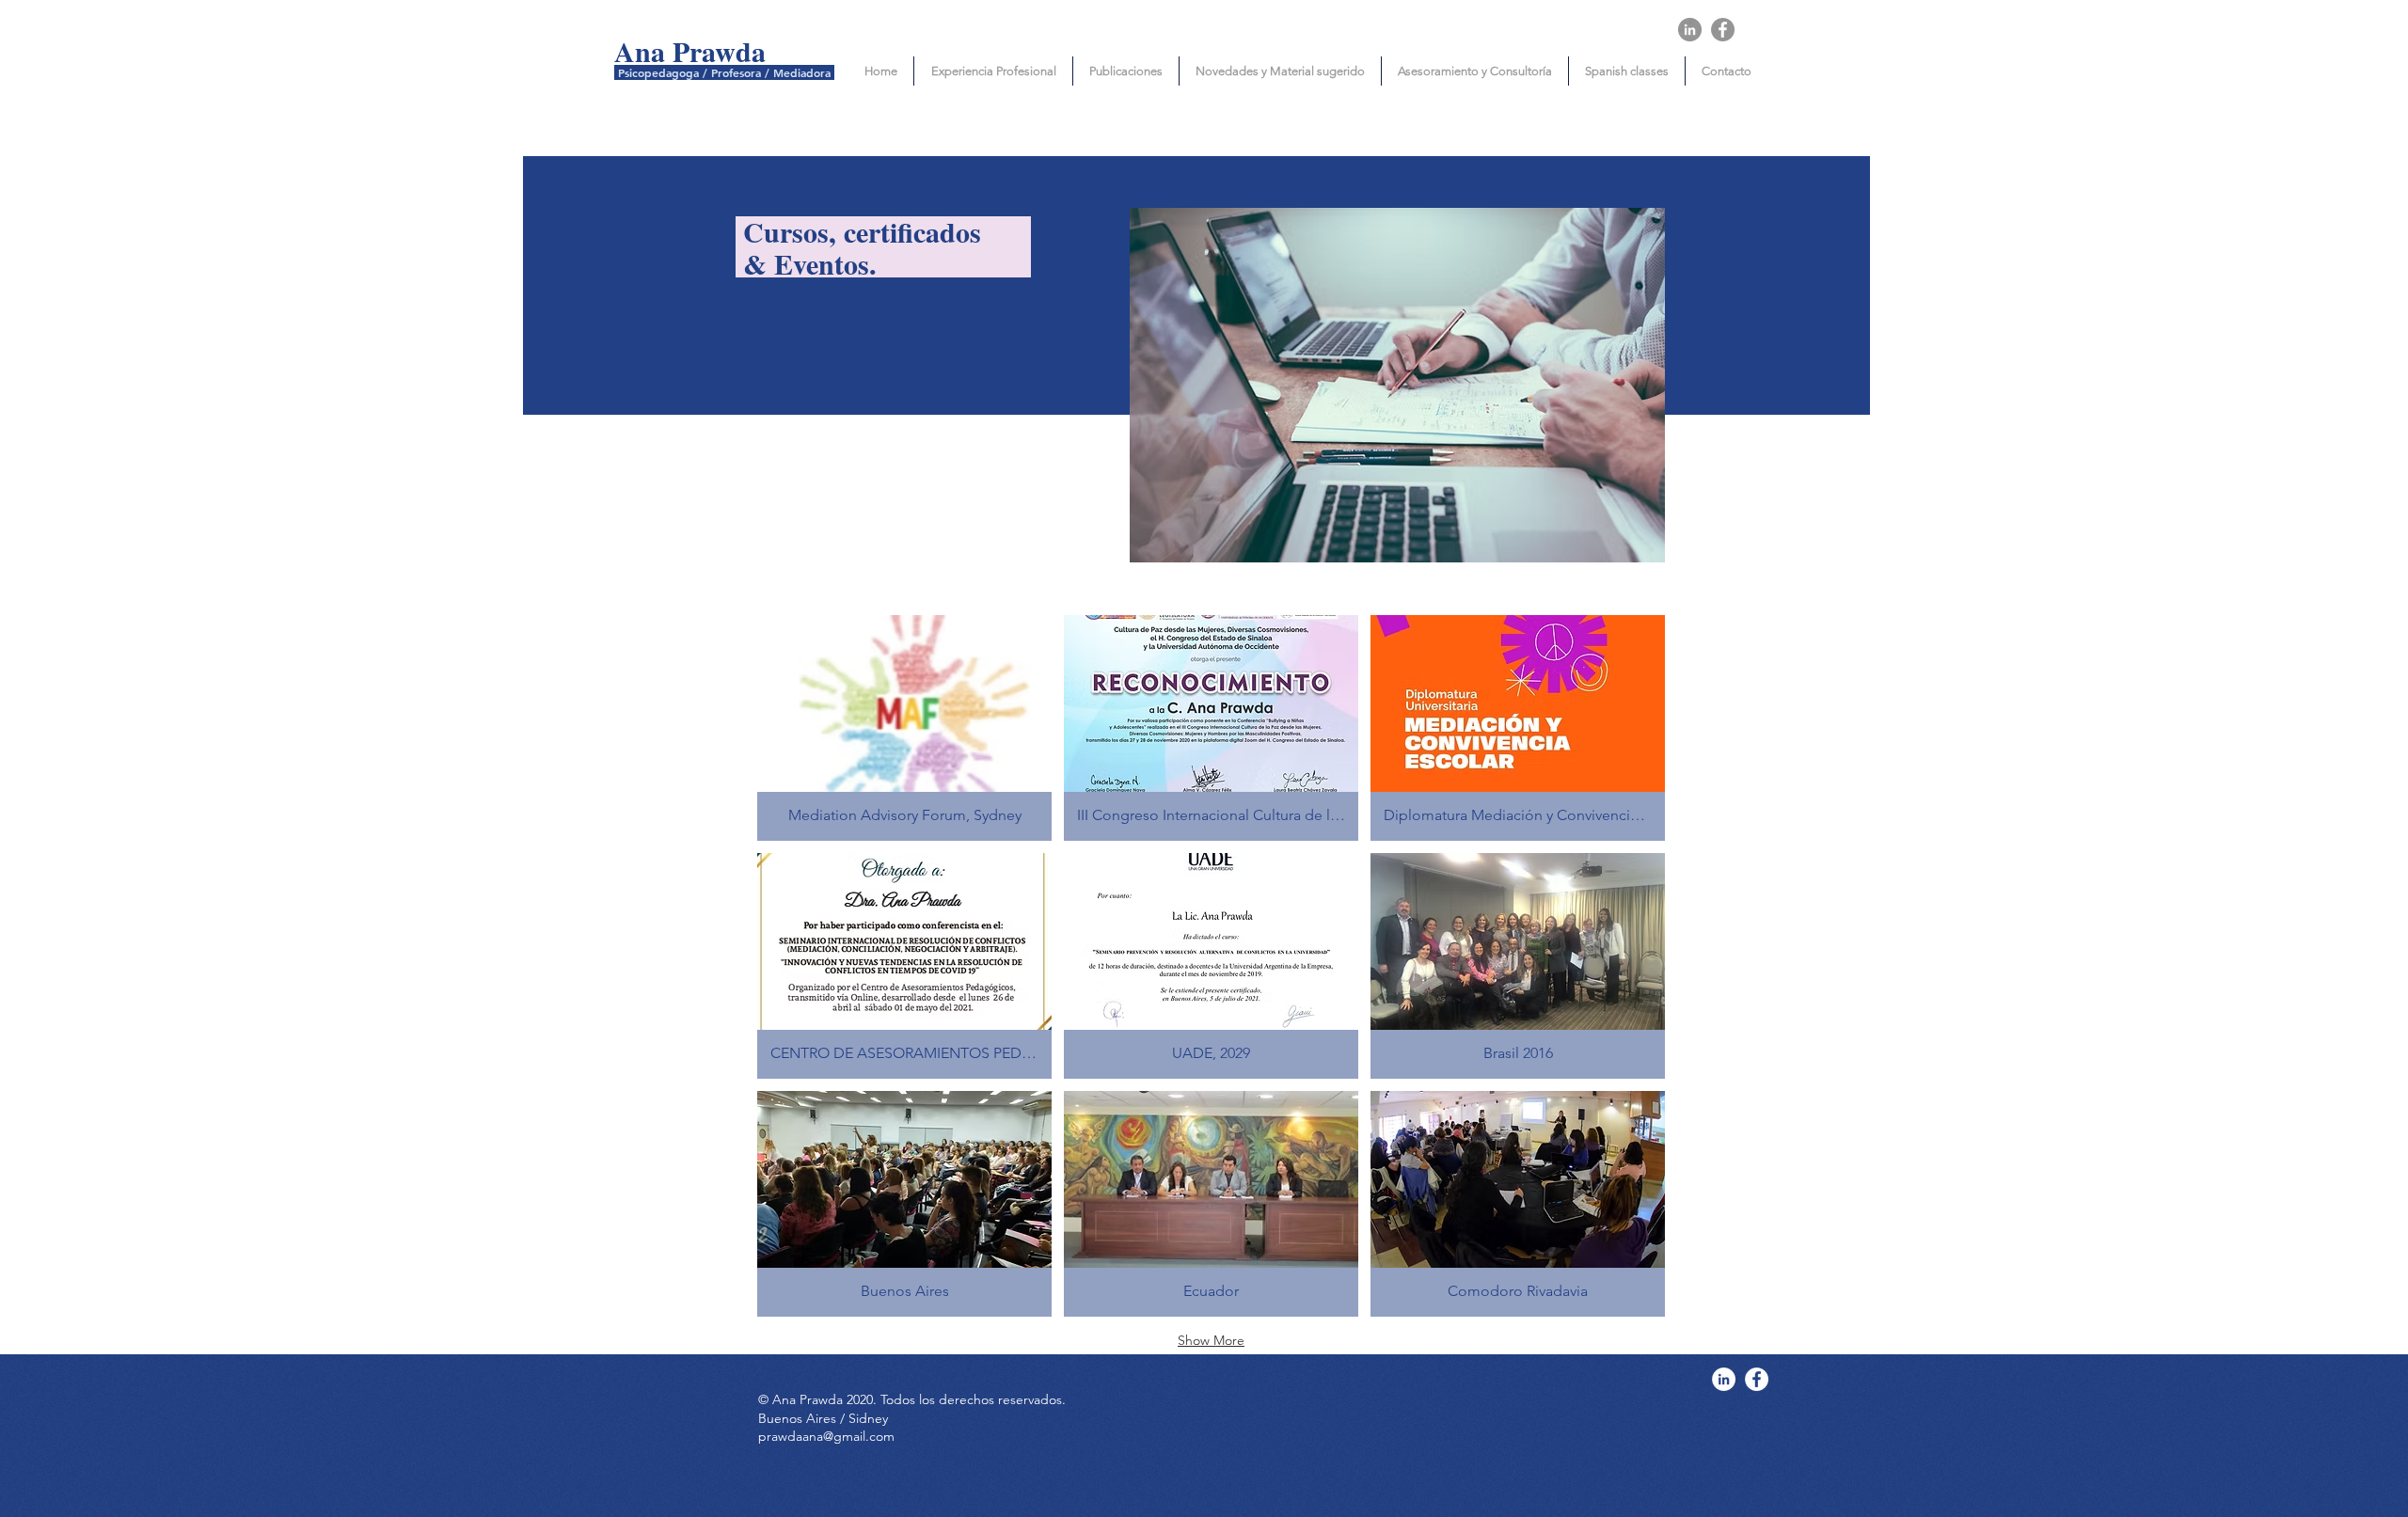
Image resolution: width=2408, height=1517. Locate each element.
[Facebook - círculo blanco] (1757, 1379)
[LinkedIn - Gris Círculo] (1690, 30)
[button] (904, 728)
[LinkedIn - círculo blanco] (1724, 1379)
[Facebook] (1723, 30)
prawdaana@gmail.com (826, 1436)
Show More (1211, 1340)
